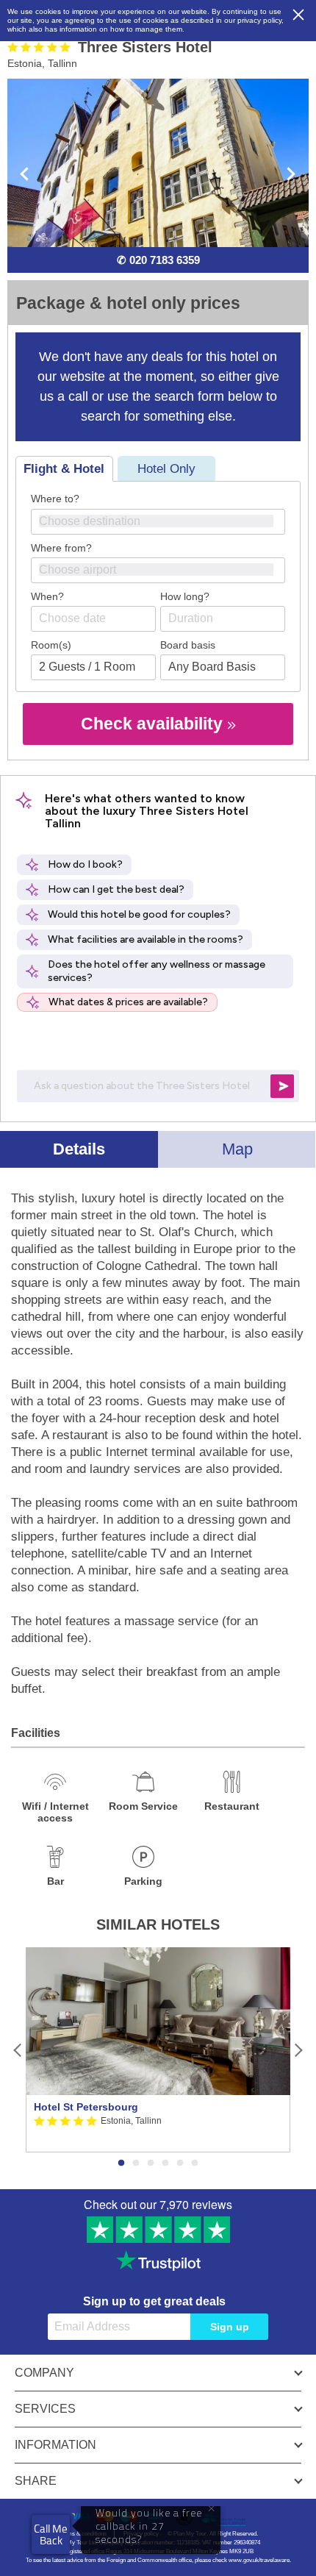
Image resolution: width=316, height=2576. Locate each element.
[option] (158, 2050)
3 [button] (151, 2163)
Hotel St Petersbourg (86, 2107)
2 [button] (136, 2163)
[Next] (298, 2050)
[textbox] (165, 521)
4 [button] (165, 2163)
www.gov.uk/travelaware (259, 2560)
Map (237, 1149)
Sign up (230, 2327)
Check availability (154, 724)
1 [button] (121, 2163)
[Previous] (18, 2050)
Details (79, 1149)
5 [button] (180, 2163)
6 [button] (195, 2163)
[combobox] (158, 522)
